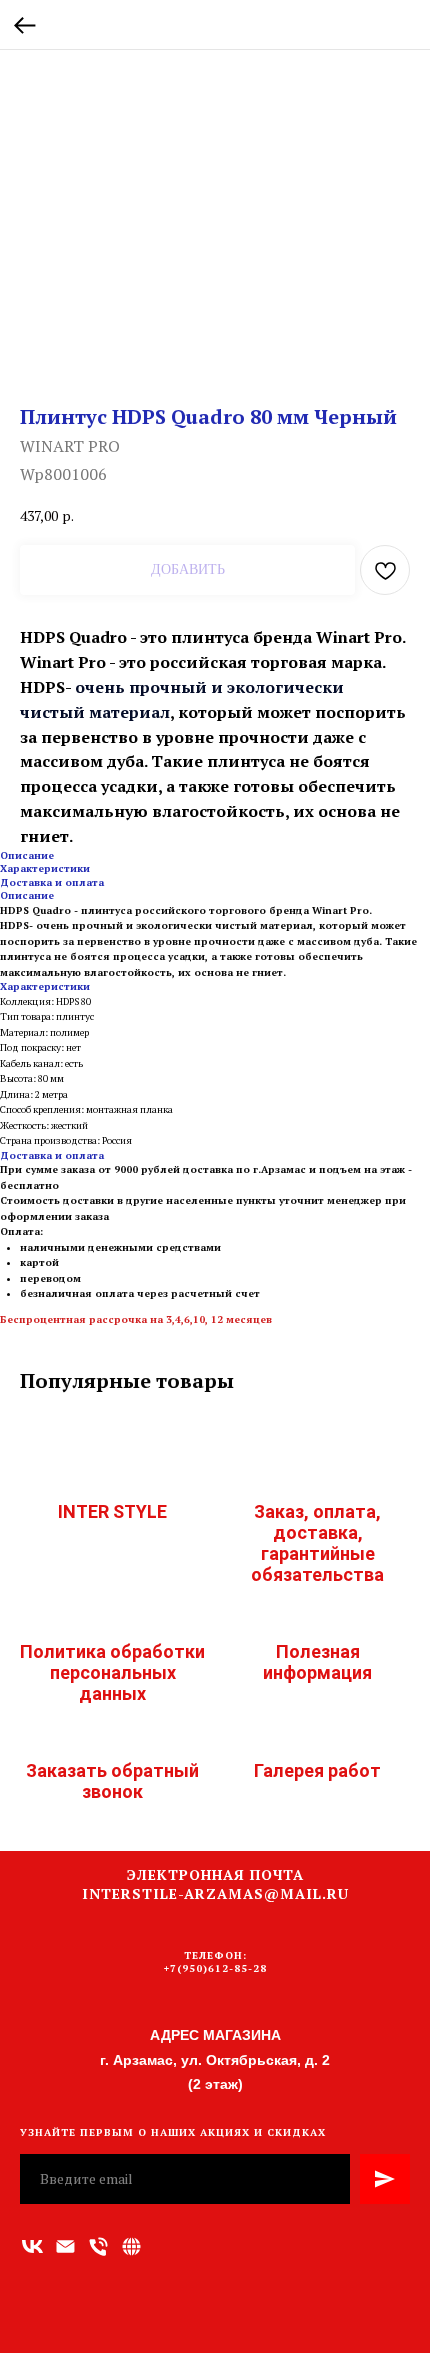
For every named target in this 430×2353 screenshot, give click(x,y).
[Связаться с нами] (131, 2246)
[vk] (32, 2246)
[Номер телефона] (98, 2246)
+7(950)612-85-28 (215, 1968)
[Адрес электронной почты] (65, 2246)
